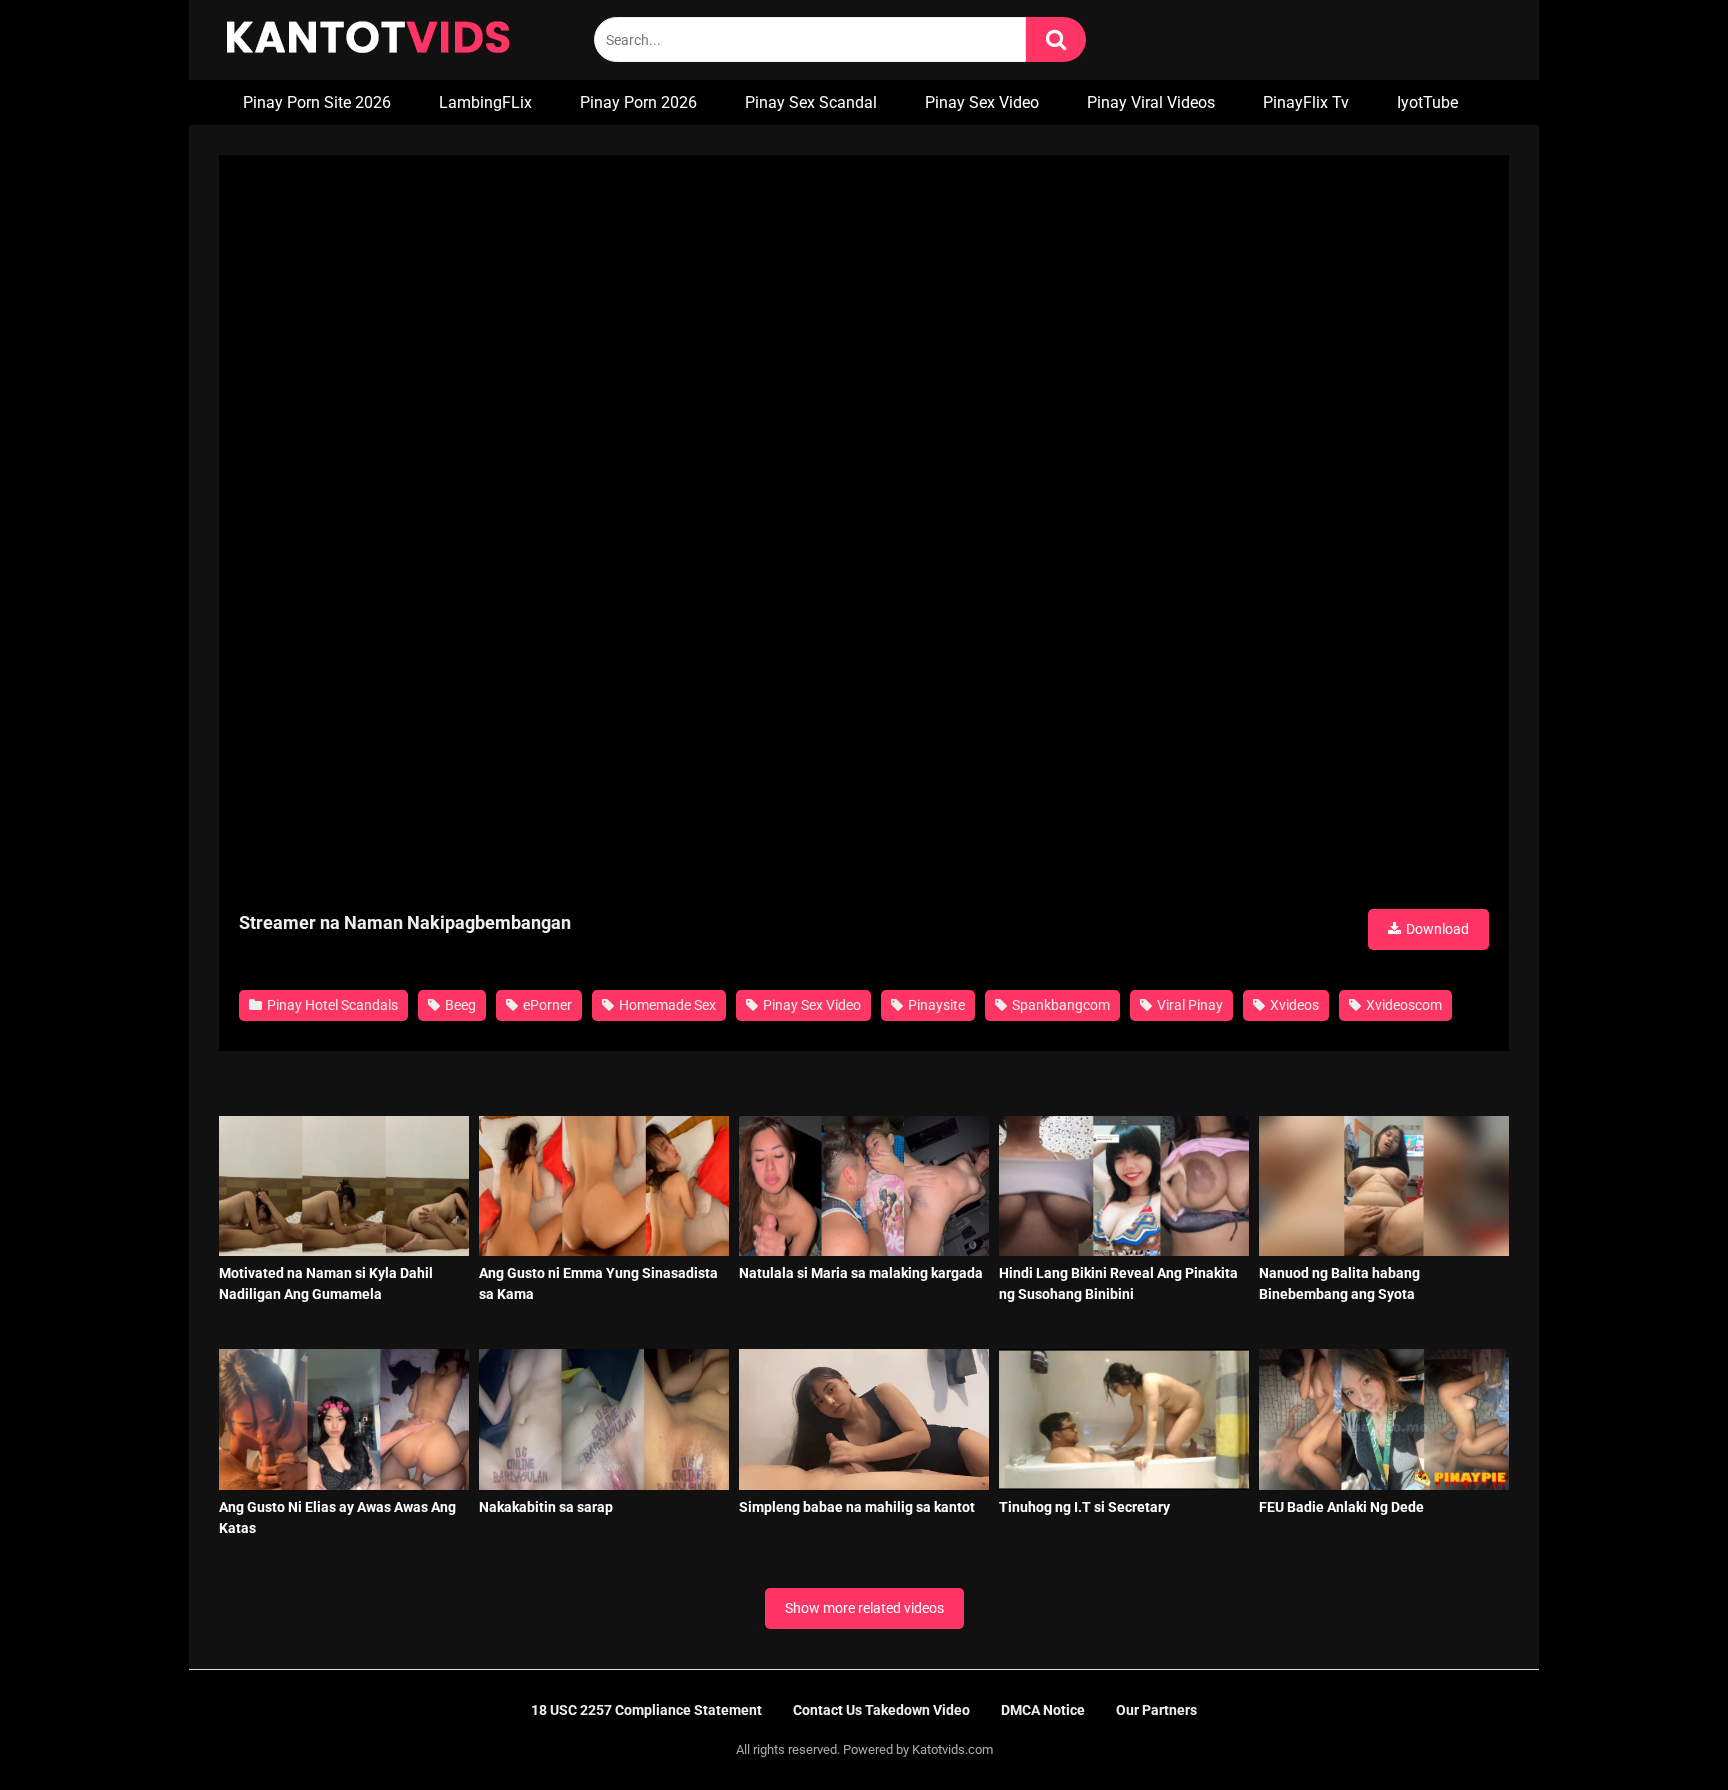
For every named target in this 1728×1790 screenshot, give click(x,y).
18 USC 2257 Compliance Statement (646, 1710)
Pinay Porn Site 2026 (317, 102)
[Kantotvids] (368, 40)
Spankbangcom (1059, 1005)
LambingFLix (485, 102)
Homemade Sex (666, 1005)
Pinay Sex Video (982, 102)
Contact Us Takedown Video (881, 1710)
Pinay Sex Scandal (811, 102)
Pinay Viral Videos (1151, 102)
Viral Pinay (1188, 1005)
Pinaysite (935, 1005)
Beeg (459, 1005)
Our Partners (1156, 1710)
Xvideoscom (1402, 1005)
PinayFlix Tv (1306, 102)
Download (1436, 929)
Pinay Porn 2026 (638, 102)
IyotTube (1427, 102)
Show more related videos (864, 1608)
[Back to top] (1661, 1729)
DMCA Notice (1043, 1710)
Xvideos (1293, 1005)
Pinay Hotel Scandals (331, 1005)
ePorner (546, 1005)
